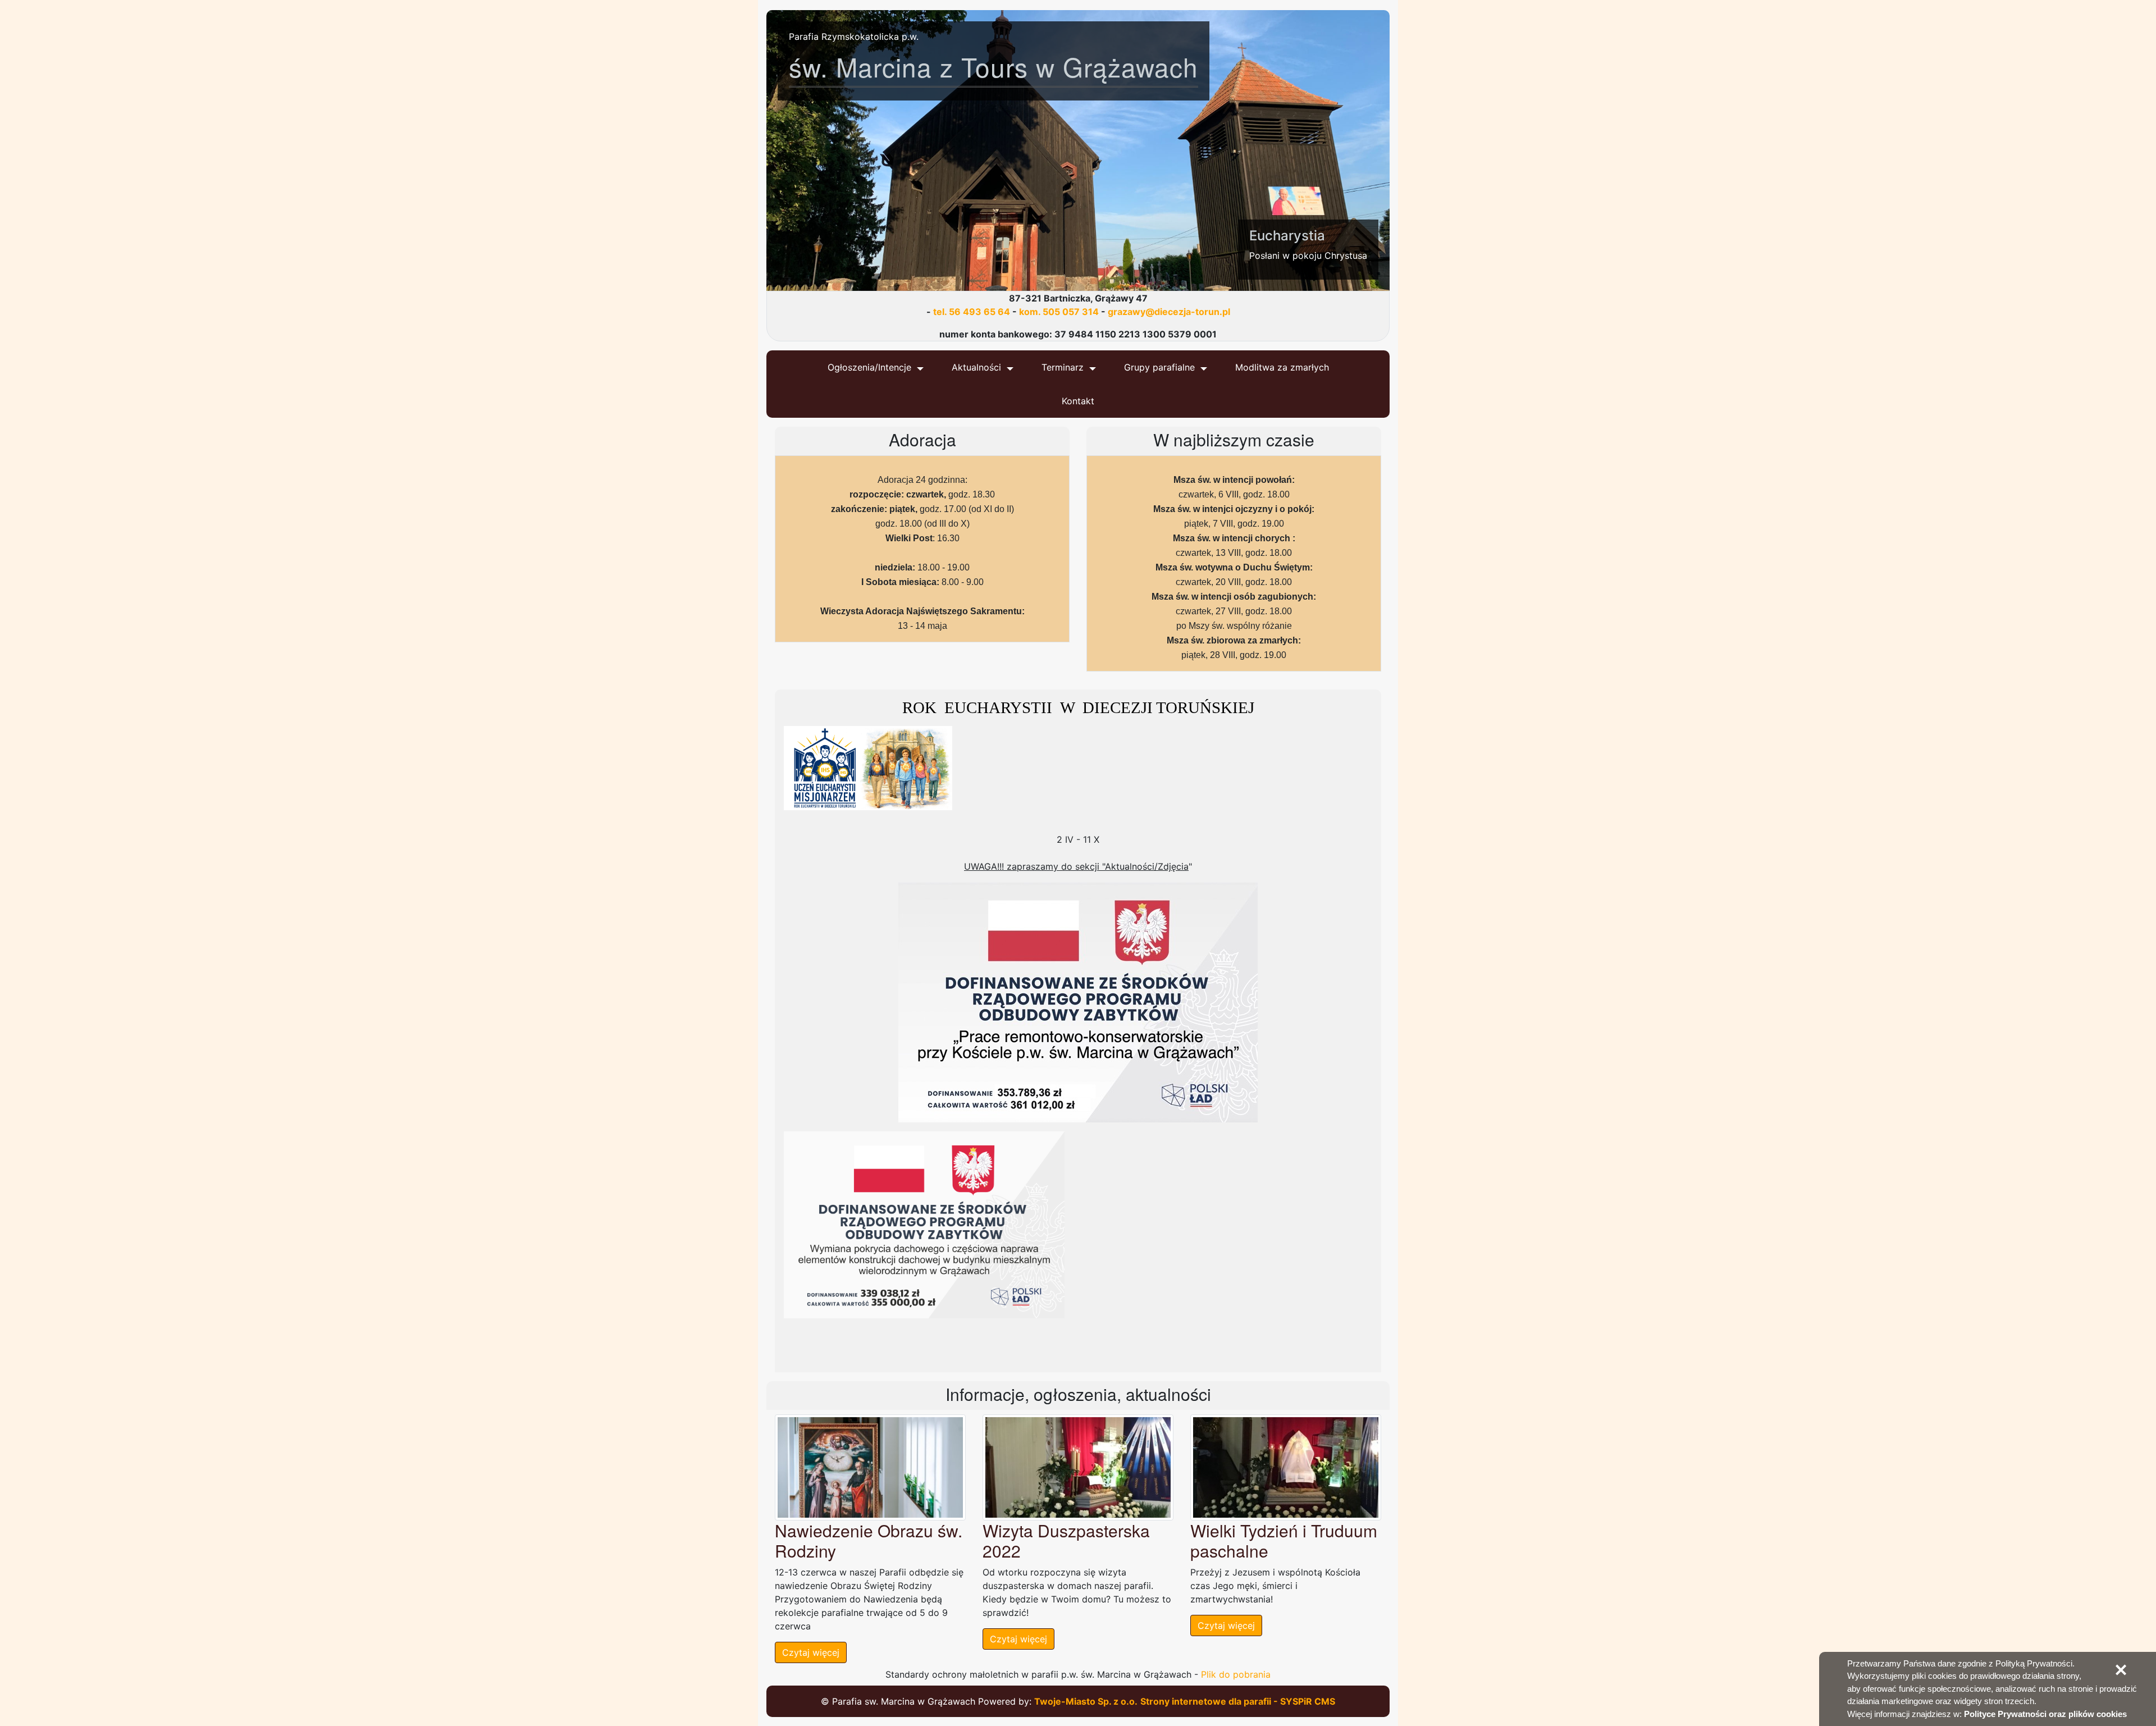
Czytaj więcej (811, 1652)
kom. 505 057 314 (1059, 312)
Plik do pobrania (1236, 1674)
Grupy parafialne (1159, 367)
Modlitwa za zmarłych (1282, 367)
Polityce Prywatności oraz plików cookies (2045, 1714)
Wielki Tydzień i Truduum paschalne (1284, 1540)
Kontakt (1078, 401)
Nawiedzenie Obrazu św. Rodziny (869, 1540)
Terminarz (1063, 367)
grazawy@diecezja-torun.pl (1169, 312)
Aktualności (976, 367)
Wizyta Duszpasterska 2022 (1066, 1540)
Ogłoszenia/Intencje (869, 367)
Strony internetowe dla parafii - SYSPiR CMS (1238, 1701)
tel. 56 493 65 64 (972, 312)
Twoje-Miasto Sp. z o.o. (1086, 1701)
